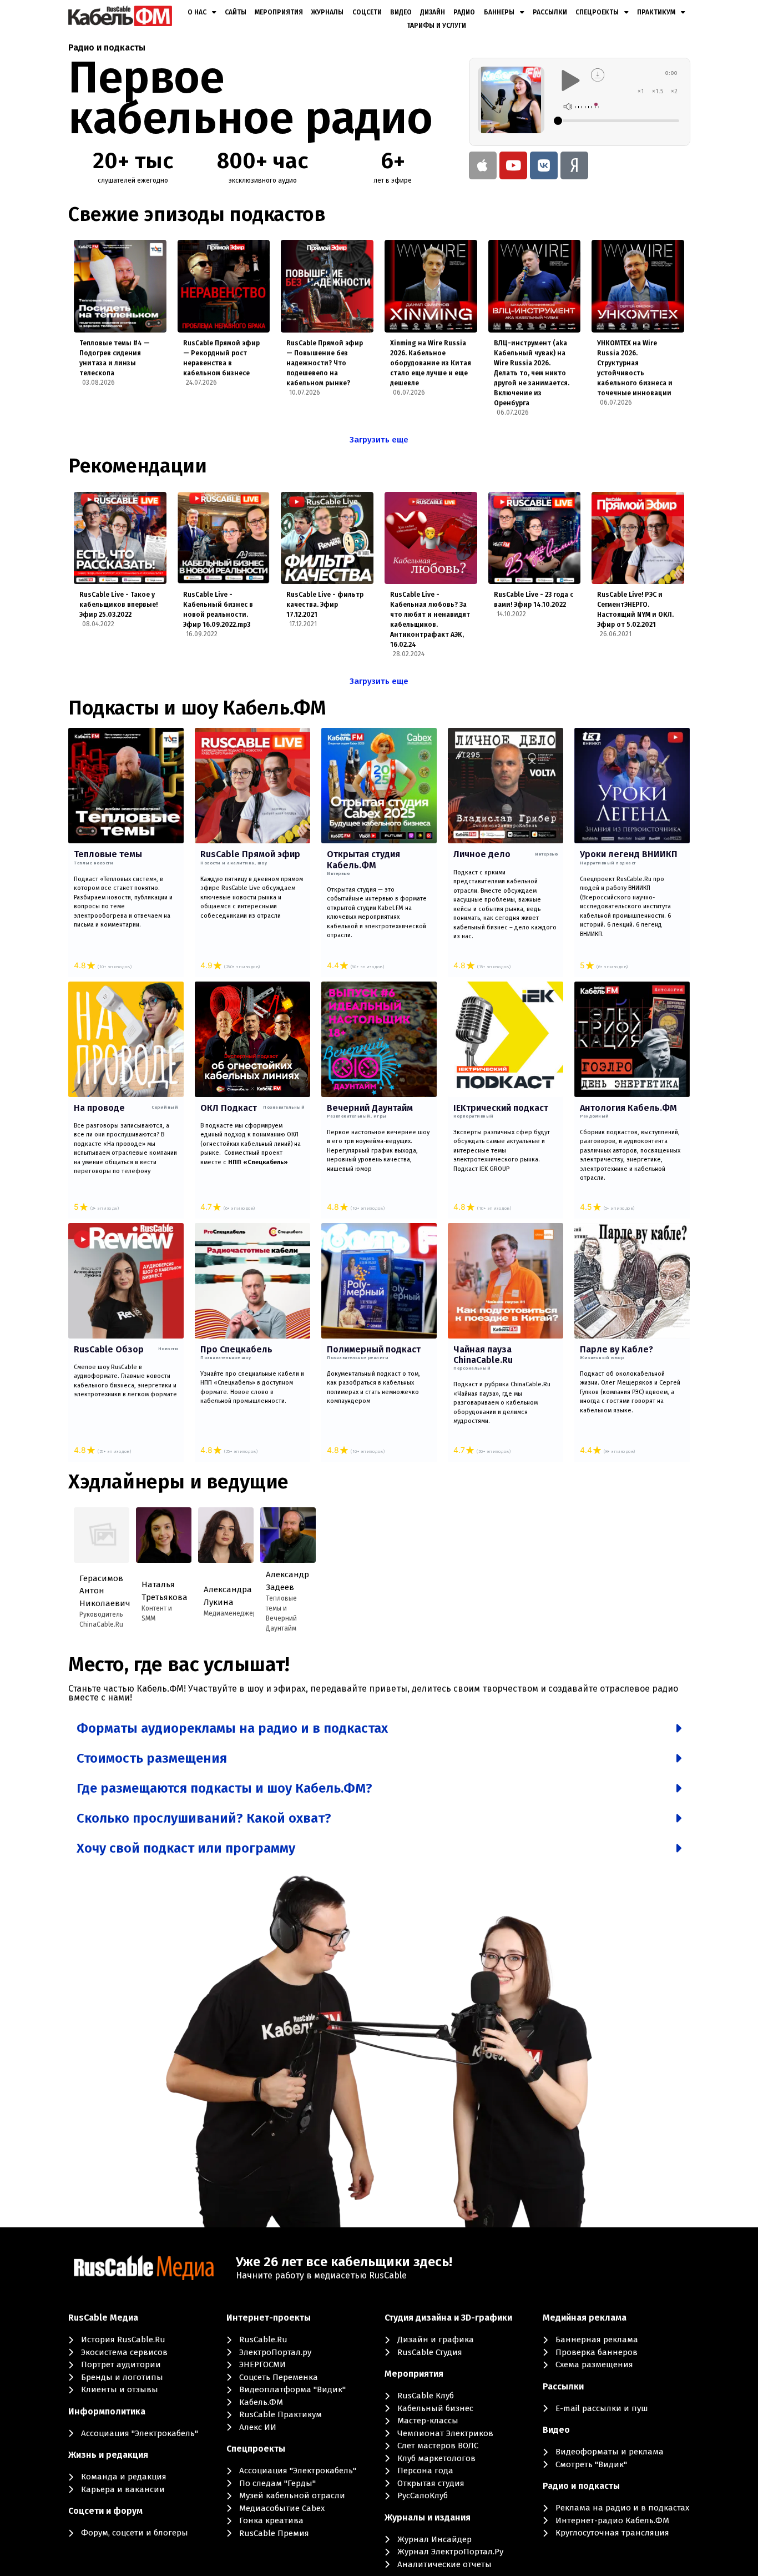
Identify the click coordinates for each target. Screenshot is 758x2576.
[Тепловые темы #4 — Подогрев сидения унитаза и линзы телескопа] (120, 286)
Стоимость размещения (152, 1758)
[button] (379, 1728)
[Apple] (483, 165)
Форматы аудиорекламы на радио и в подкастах (232, 1728)
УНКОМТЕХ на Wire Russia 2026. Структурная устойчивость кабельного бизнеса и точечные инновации (635, 368)
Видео (401, 12)
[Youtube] (513, 165)
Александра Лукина (223, 1596)
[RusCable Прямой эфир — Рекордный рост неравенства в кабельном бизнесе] (224, 286)
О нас (197, 12)
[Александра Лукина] (226, 1535)
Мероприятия (279, 12)
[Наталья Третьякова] (164, 1535)
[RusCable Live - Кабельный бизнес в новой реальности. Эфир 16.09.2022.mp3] (224, 538)
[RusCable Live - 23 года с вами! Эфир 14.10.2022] (535, 538)
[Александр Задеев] (288, 1535)
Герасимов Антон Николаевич (99, 1591)
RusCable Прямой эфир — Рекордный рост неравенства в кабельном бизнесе (221, 358)
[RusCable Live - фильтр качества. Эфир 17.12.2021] (327, 538)
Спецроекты (597, 12)
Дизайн (433, 12)
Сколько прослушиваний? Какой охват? (204, 1818)
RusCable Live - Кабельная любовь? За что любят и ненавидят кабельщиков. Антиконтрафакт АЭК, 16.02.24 (430, 620)
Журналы (327, 12)
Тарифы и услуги (436, 26)
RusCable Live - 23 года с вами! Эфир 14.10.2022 (534, 600)
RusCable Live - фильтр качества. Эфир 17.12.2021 (325, 605)
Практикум (656, 12)
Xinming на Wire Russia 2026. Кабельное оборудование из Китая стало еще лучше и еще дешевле (431, 363)
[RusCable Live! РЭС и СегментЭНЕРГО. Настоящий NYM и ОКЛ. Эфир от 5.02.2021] (638, 538)
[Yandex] (574, 165)
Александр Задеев (285, 1581)
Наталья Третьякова (161, 1591)
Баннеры (499, 12)
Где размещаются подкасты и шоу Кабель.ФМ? (224, 1788)
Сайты (236, 12)
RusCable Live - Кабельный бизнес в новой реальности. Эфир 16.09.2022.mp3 (218, 610)
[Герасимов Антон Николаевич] (102, 1535)
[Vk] (544, 165)
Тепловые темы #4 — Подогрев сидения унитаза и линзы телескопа (115, 358)
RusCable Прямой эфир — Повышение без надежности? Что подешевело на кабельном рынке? (325, 363)
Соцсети (367, 12)
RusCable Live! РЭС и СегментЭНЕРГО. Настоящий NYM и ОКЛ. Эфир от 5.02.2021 (635, 610)
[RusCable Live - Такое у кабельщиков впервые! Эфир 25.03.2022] (120, 538)
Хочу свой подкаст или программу (186, 1848)
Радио (464, 12)
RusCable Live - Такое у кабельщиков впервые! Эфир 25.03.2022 (118, 605)
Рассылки (550, 12)
